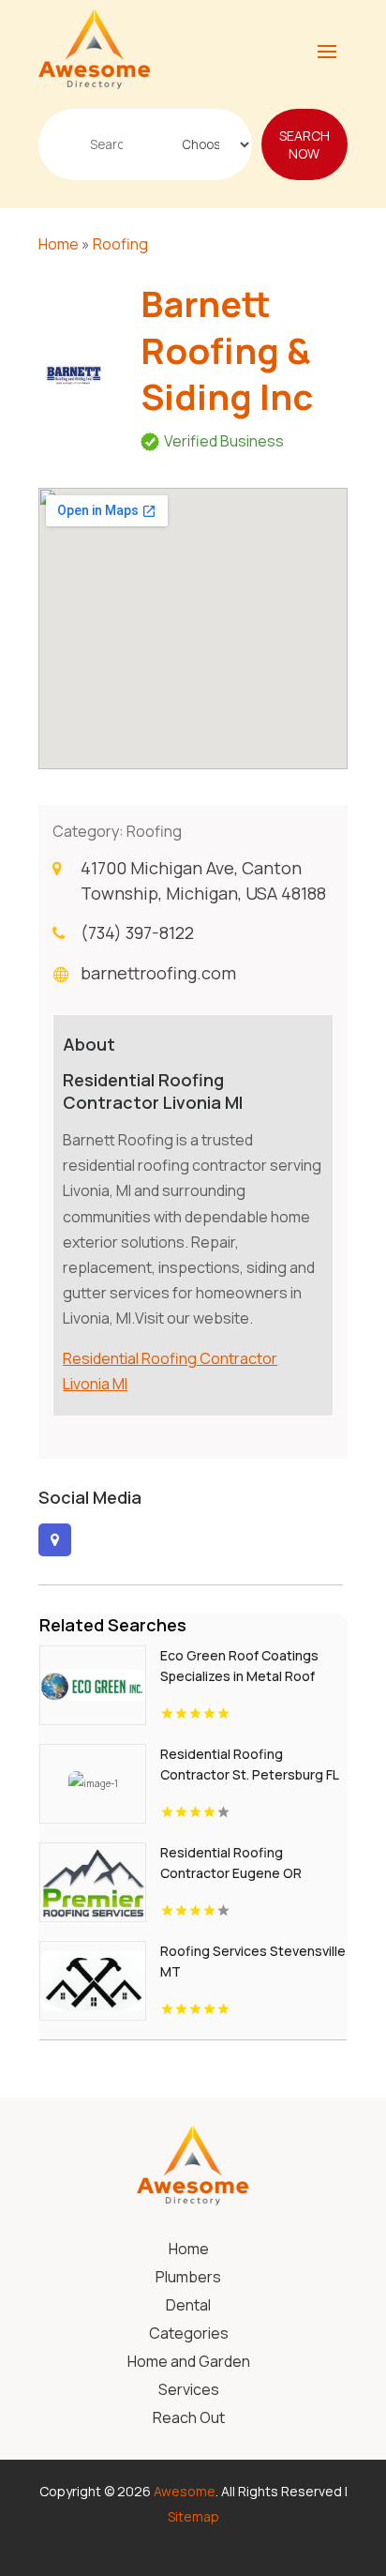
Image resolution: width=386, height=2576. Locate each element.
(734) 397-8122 (137, 932)
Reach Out (189, 2419)
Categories (189, 2335)
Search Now (304, 144)
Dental (188, 2307)
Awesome (185, 2491)
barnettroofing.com (158, 973)
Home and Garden (189, 2363)
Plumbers (188, 2279)
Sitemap (193, 2516)
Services (189, 2391)
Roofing (120, 244)
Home (59, 244)
